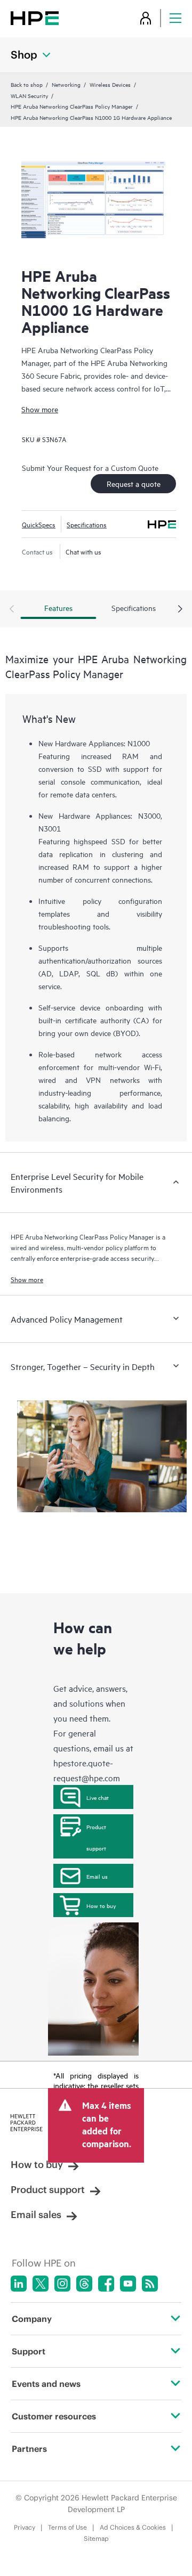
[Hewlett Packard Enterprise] (35, 18)
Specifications (87, 524)
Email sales (36, 2215)
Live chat (98, 1797)
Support (29, 2351)
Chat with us (83, 551)
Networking (66, 84)
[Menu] (175, 18)
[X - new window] (41, 2284)
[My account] (146, 18)
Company (32, 2319)
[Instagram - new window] (62, 2284)
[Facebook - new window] (106, 2284)
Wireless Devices (110, 84)
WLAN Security (29, 95)
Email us (97, 1876)
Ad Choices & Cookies (133, 2527)
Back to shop (27, 84)
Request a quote (134, 483)
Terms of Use (67, 2527)
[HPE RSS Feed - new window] (150, 2284)
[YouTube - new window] (128, 2284)
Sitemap (96, 2538)
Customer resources (54, 2416)
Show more (40, 409)
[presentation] (180, 609)
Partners (29, 2449)
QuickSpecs (39, 524)
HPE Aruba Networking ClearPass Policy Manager (72, 106)
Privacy (25, 2527)
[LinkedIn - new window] (19, 2284)
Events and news (46, 2384)
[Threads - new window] (84, 2284)
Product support (96, 1837)
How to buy (101, 1905)
